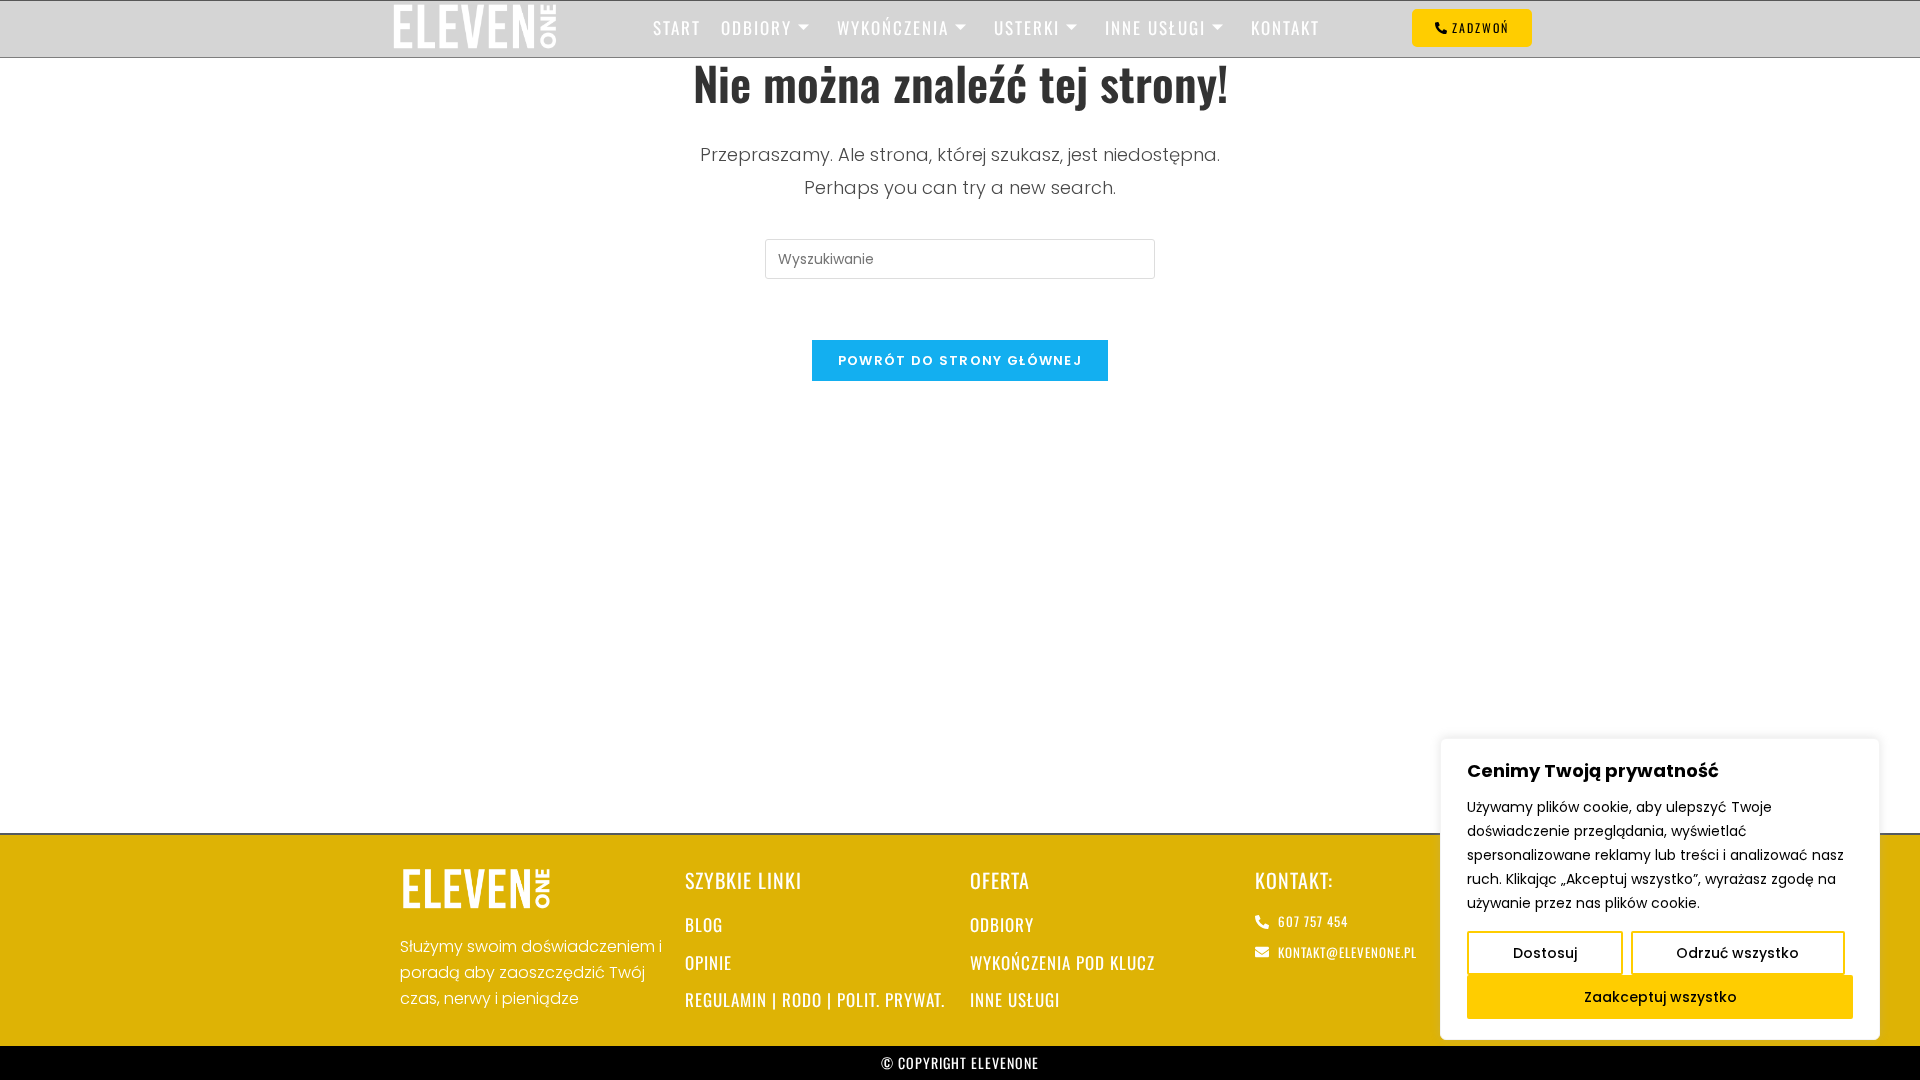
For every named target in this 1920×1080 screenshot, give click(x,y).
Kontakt (1285, 27)
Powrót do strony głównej (960, 360)
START (677, 27)
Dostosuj (1545, 953)
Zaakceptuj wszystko (1660, 997)
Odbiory (756, 27)
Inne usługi (1155, 27)
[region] (1660, 889)
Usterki (1027, 27)
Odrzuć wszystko (1737, 953)
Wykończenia (893, 27)
